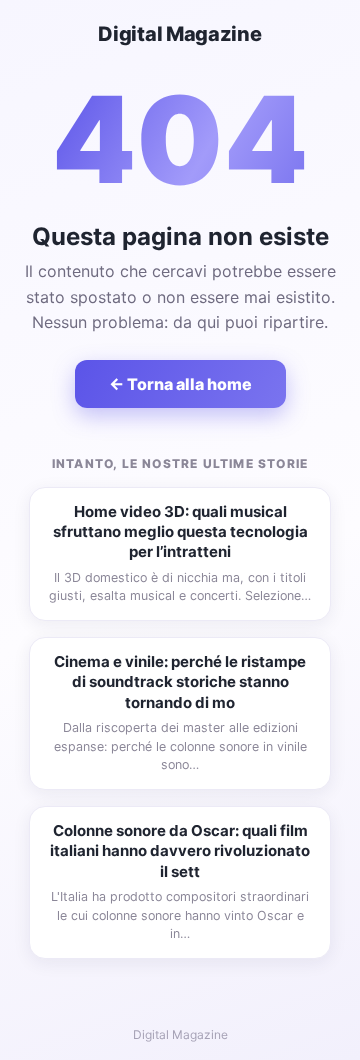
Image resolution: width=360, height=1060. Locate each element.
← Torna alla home (180, 384)
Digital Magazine (179, 34)
